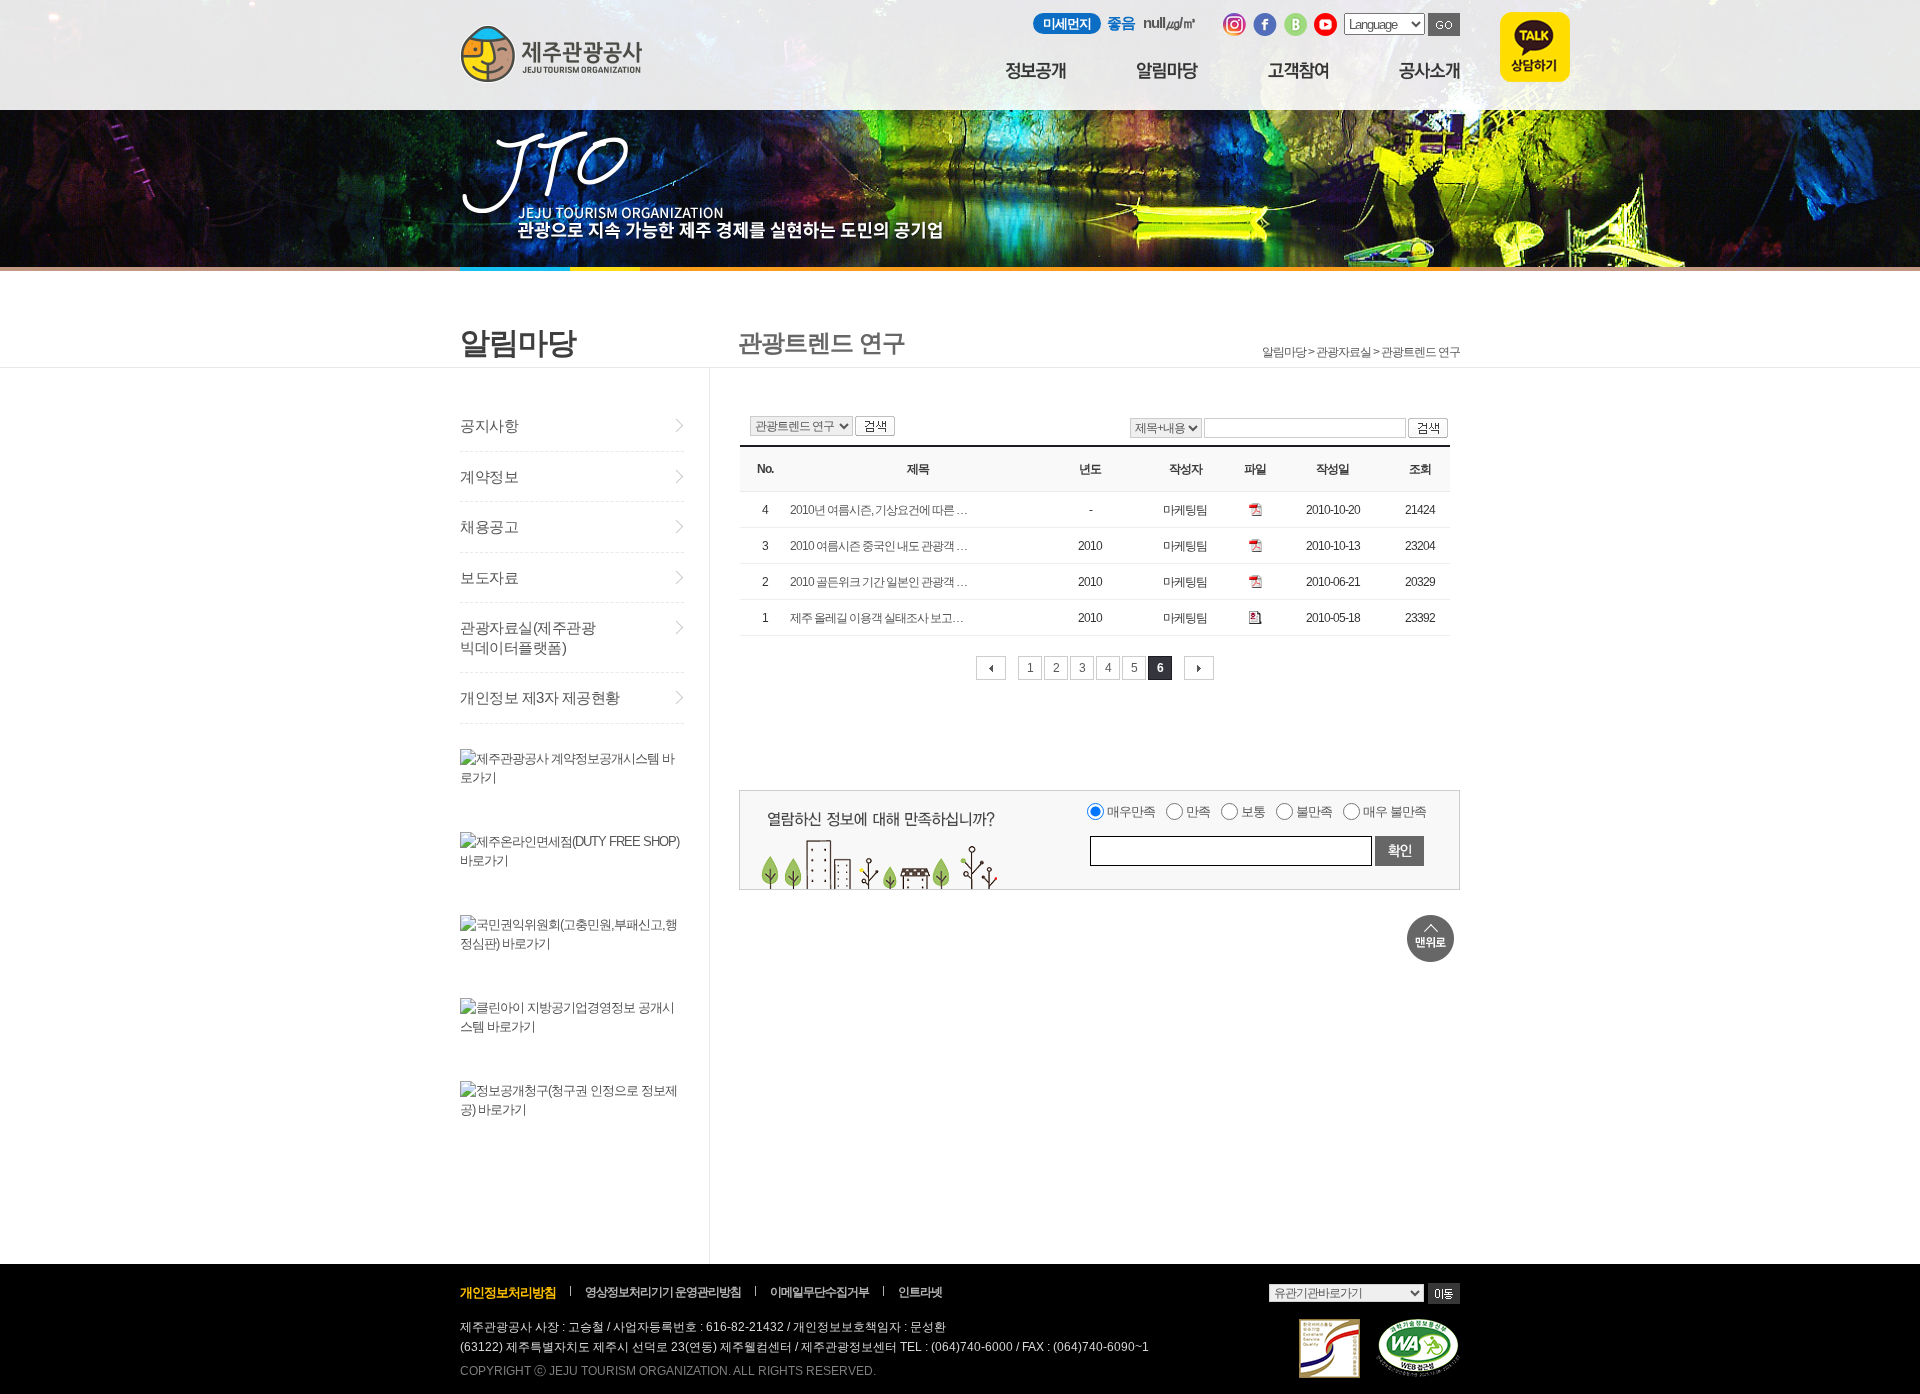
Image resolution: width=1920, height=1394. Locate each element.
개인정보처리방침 (508, 1292)
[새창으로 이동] (1234, 31)
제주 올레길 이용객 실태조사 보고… (876, 618)
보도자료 (489, 577)
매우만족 (1131, 811)
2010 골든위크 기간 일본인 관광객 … (878, 582)
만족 (1198, 811)
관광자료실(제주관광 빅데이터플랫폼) (527, 637)
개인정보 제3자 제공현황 (540, 697)
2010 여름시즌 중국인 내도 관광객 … (878, 546)
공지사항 (489, 425)
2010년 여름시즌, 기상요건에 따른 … (878, 510)
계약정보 (489, 476)
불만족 (1314, 811)
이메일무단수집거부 (819, 1292)
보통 (1253, 811)
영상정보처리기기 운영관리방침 (663, 1292)
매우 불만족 (1394, 811)
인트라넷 (920, 1292)
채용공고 (489, 526)
